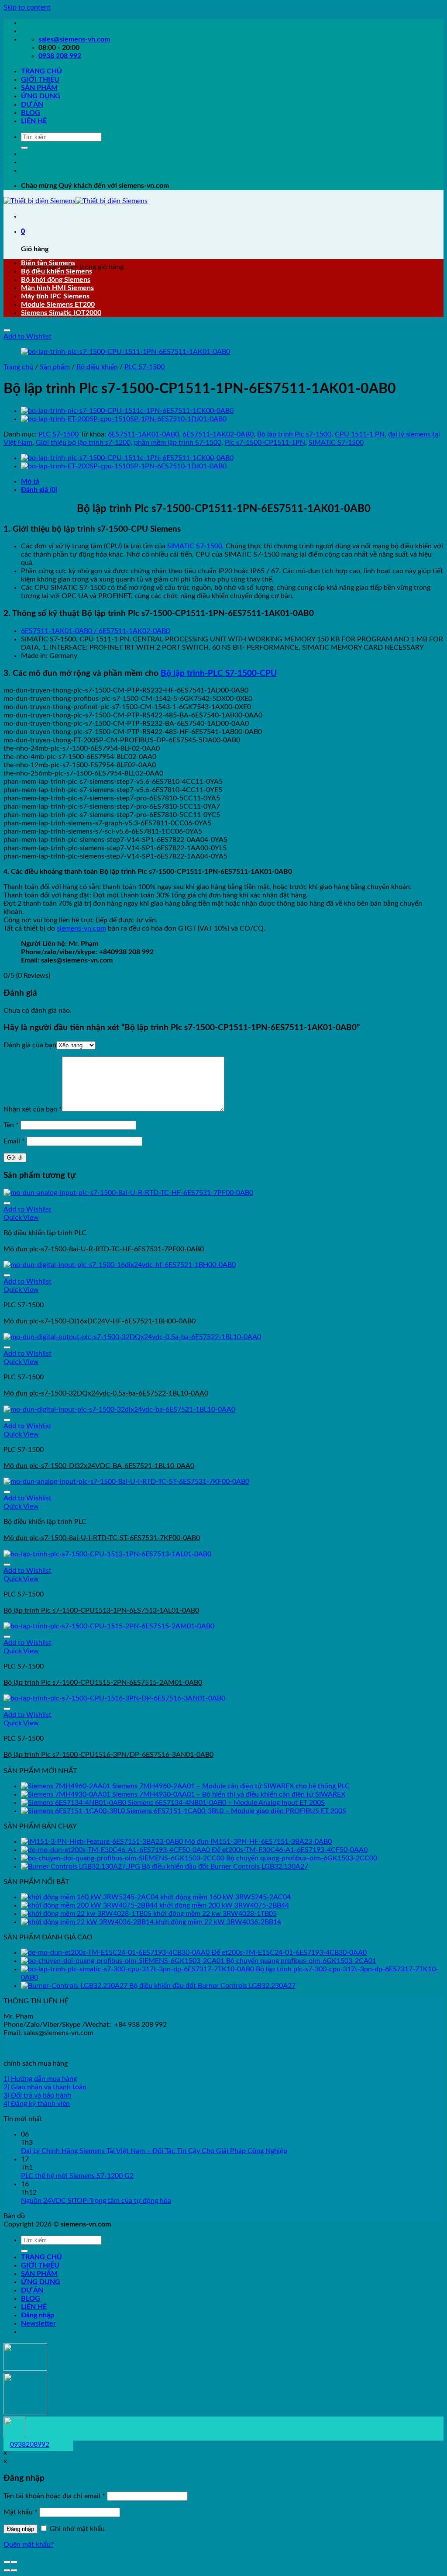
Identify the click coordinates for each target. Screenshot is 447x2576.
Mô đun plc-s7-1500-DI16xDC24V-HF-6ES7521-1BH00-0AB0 (100, 1321)
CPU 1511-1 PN (360, 434)
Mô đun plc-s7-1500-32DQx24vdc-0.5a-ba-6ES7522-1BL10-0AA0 (106, 1393)
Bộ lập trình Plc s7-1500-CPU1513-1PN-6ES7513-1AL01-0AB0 (101, 1610)
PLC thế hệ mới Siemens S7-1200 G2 (77, 2176)
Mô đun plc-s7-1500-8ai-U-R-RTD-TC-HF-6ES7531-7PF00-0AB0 (104, 1249)
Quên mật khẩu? (29, 2545)
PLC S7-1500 (144, 367)
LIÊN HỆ (34, 121)
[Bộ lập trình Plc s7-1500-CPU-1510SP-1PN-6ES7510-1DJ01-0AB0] (124, 419)
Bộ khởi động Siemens (56, 280)
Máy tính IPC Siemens (55, 296)
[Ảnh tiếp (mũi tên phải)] (14, 2570)
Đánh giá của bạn (30, 1045)
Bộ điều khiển (97, 367)
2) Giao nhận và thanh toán (45, 2087)
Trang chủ (18, 367)
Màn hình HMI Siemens (57, 288)
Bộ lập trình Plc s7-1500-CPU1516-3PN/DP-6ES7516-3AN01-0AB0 (108, 1755)
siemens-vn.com (81, 928)
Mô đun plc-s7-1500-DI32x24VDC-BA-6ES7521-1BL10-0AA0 (99, 1466)
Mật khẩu (21, 2512)
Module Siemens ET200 (58, 305)
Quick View (21, 1218)
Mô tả (30, 481)
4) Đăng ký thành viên (37, 2104)
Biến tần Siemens (48, 263)
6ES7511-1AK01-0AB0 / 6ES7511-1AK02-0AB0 (95, 631)
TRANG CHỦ (41, 71)
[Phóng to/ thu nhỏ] (14, 2562)
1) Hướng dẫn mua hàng (40, 2079)
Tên (11, 1125)
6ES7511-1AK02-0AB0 (218, 434)
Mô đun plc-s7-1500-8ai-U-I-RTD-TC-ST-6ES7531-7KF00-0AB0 (102, 1538)
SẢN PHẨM (39, 88)
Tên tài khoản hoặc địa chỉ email (54, 2496)
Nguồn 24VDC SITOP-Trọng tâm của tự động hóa (96, 2201)
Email (14, 1141)
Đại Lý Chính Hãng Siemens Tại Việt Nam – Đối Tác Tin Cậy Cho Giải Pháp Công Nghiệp (154, 2151)
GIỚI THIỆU (40, 80)
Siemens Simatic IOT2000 (61, 313)
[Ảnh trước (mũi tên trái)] (7, 2570)
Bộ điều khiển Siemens (57, 271)
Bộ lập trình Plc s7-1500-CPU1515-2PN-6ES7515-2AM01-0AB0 (103, 1683)
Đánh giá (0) (39, 490)
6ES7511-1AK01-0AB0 (143, 434)
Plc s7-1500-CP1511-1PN (265, 443)
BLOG (31, 113)
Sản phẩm (55, 367)
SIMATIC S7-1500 (336, 443)
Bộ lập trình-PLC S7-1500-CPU (219, 673)
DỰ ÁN (32, 104)
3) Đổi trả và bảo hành (37, 2095)
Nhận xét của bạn (33, 1109)
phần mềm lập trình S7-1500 (178, 443)
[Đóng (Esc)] (7, 2562)
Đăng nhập (21, 2529)
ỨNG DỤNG (41, 96)
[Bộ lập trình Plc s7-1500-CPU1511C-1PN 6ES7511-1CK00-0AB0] (127, 411)
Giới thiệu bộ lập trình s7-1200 (83, 443)
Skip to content (27, 7)
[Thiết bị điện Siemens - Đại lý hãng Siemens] (76, 201)
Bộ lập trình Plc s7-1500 (294, 434)
